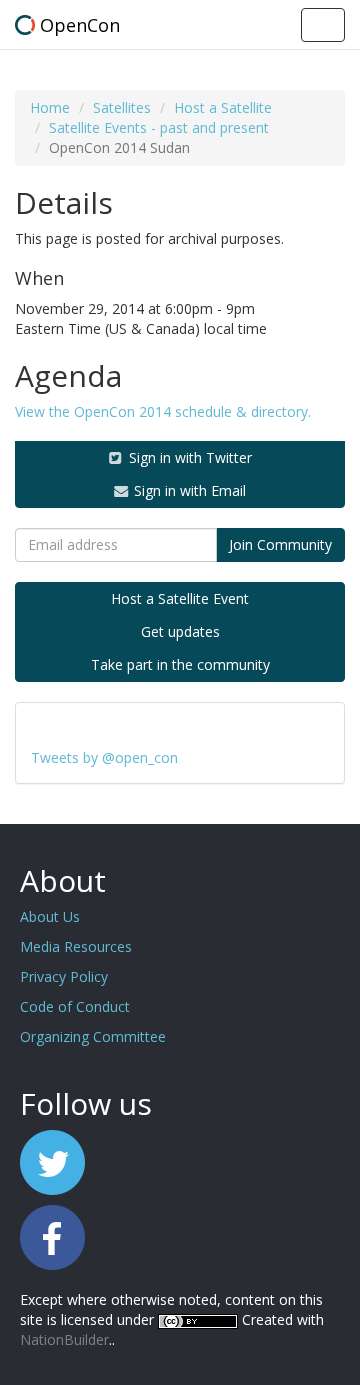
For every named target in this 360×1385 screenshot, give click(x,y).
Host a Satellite (223, 107)
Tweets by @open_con (104, 757)
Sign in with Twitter (188, 457)
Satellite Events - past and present (159, 127)
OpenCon (80, 25)
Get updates (180, 631)
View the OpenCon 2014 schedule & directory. (163, 411)
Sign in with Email (188, 490)
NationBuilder (64, 1339)
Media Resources (76, 946)
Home (50, 107)
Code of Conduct (75, 1006)
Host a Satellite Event (180, 598)
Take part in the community (180, 664)
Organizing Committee (93, 1036)
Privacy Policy (64, 976)
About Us (50, 916)
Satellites (122, 107)
